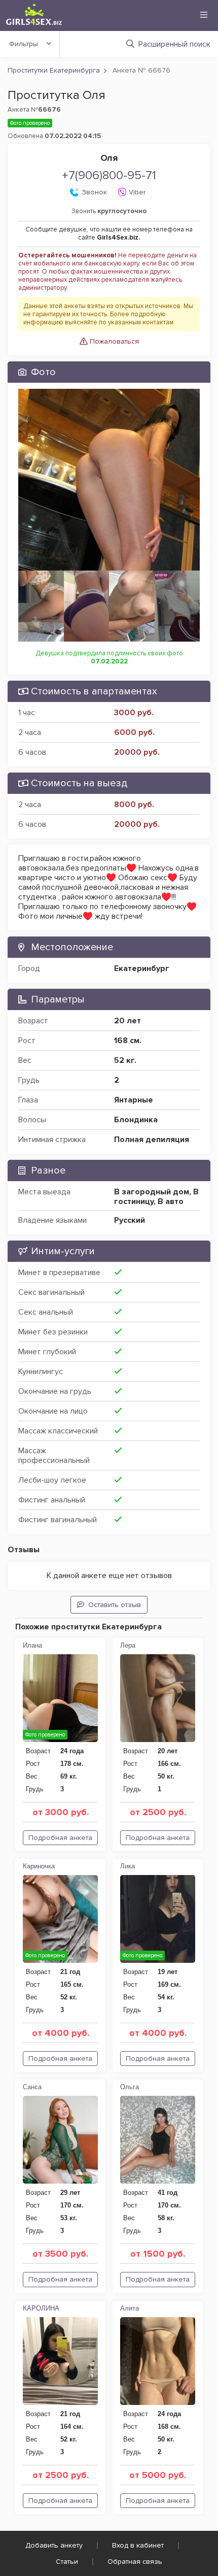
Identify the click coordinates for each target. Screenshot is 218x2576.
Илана (32, 1645)
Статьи (67, 2562)
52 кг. (125, 1060)
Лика (128, 1866)
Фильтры (24, 44)
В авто (171, 1201)
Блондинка (136, 1120)
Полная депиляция (152, 1140)
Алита (130, 2308)
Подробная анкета (60, 1838)
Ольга (130, 2087)
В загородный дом (152, 1192)
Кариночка (39, 1866)
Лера (128, 1645)
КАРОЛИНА (41, 2308)
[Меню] (204, 15)
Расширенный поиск (174, 44)
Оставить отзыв (115, 1605)
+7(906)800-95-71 (109, 175)
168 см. (128, 1041)
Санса (32, 2087)
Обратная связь (135, 2562)
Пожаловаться (113, 341)
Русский (130, 1220)
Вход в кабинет (138, 2545)
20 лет (128, 1021)
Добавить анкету (54, 2545)
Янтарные (134, 1100)
